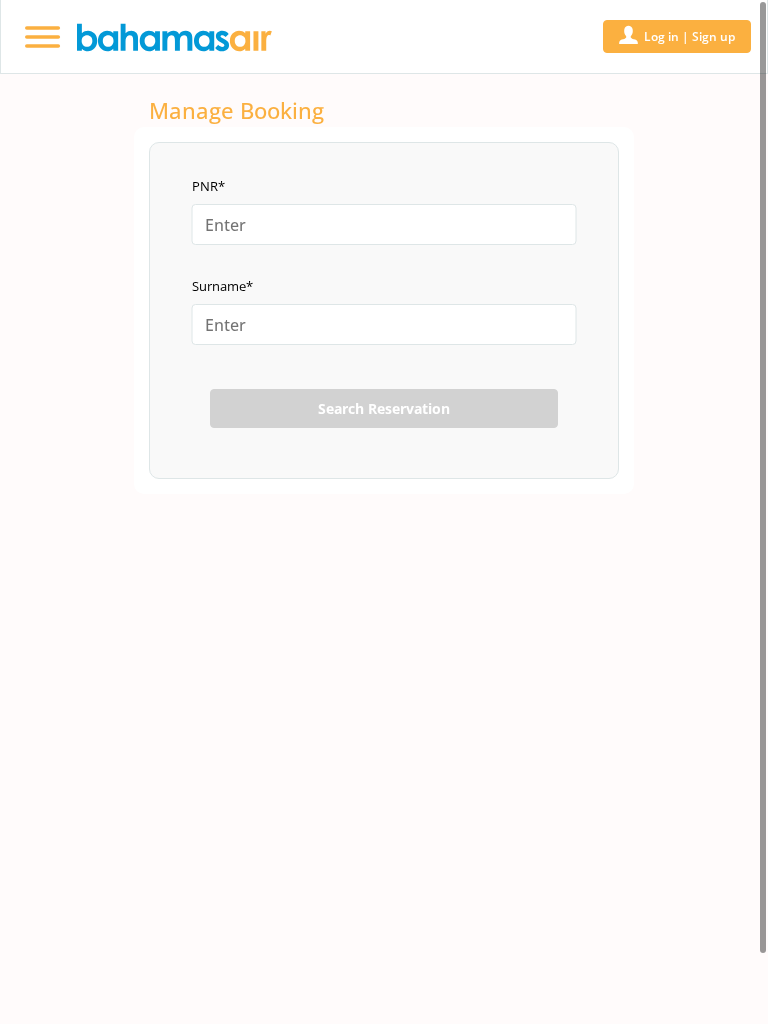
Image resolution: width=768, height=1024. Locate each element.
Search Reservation (384, 408)
